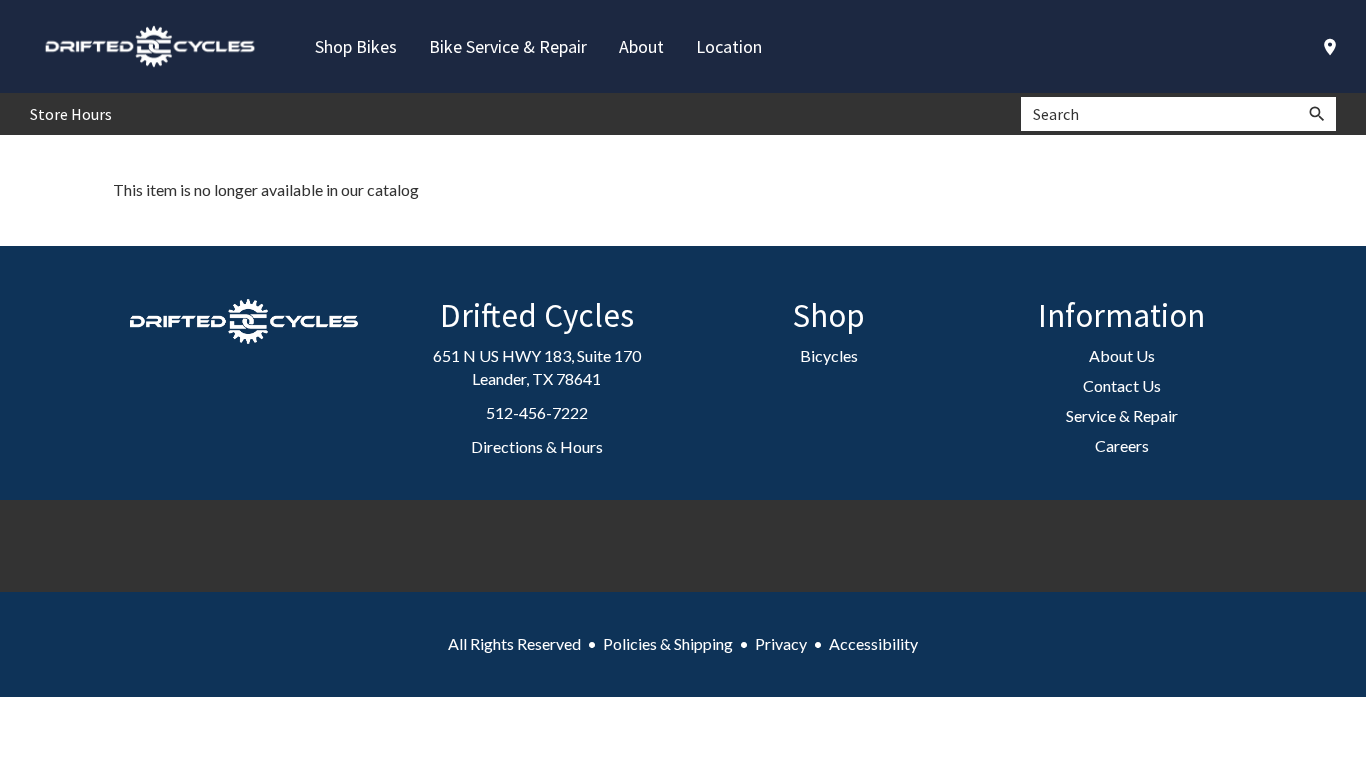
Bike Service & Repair (508, 46)
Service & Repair (1122, 415)
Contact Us (1122, 385)
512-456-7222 (537, 412)
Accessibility (873, 643)
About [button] (641, 46)
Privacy (781, 643)
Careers (1122, 445)
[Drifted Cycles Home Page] (150, 46)
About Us (1122, 355)
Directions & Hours (537, 446)
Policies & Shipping (668, 643)
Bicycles (829, 355)
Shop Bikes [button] (356, 46)
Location (729, 46)
